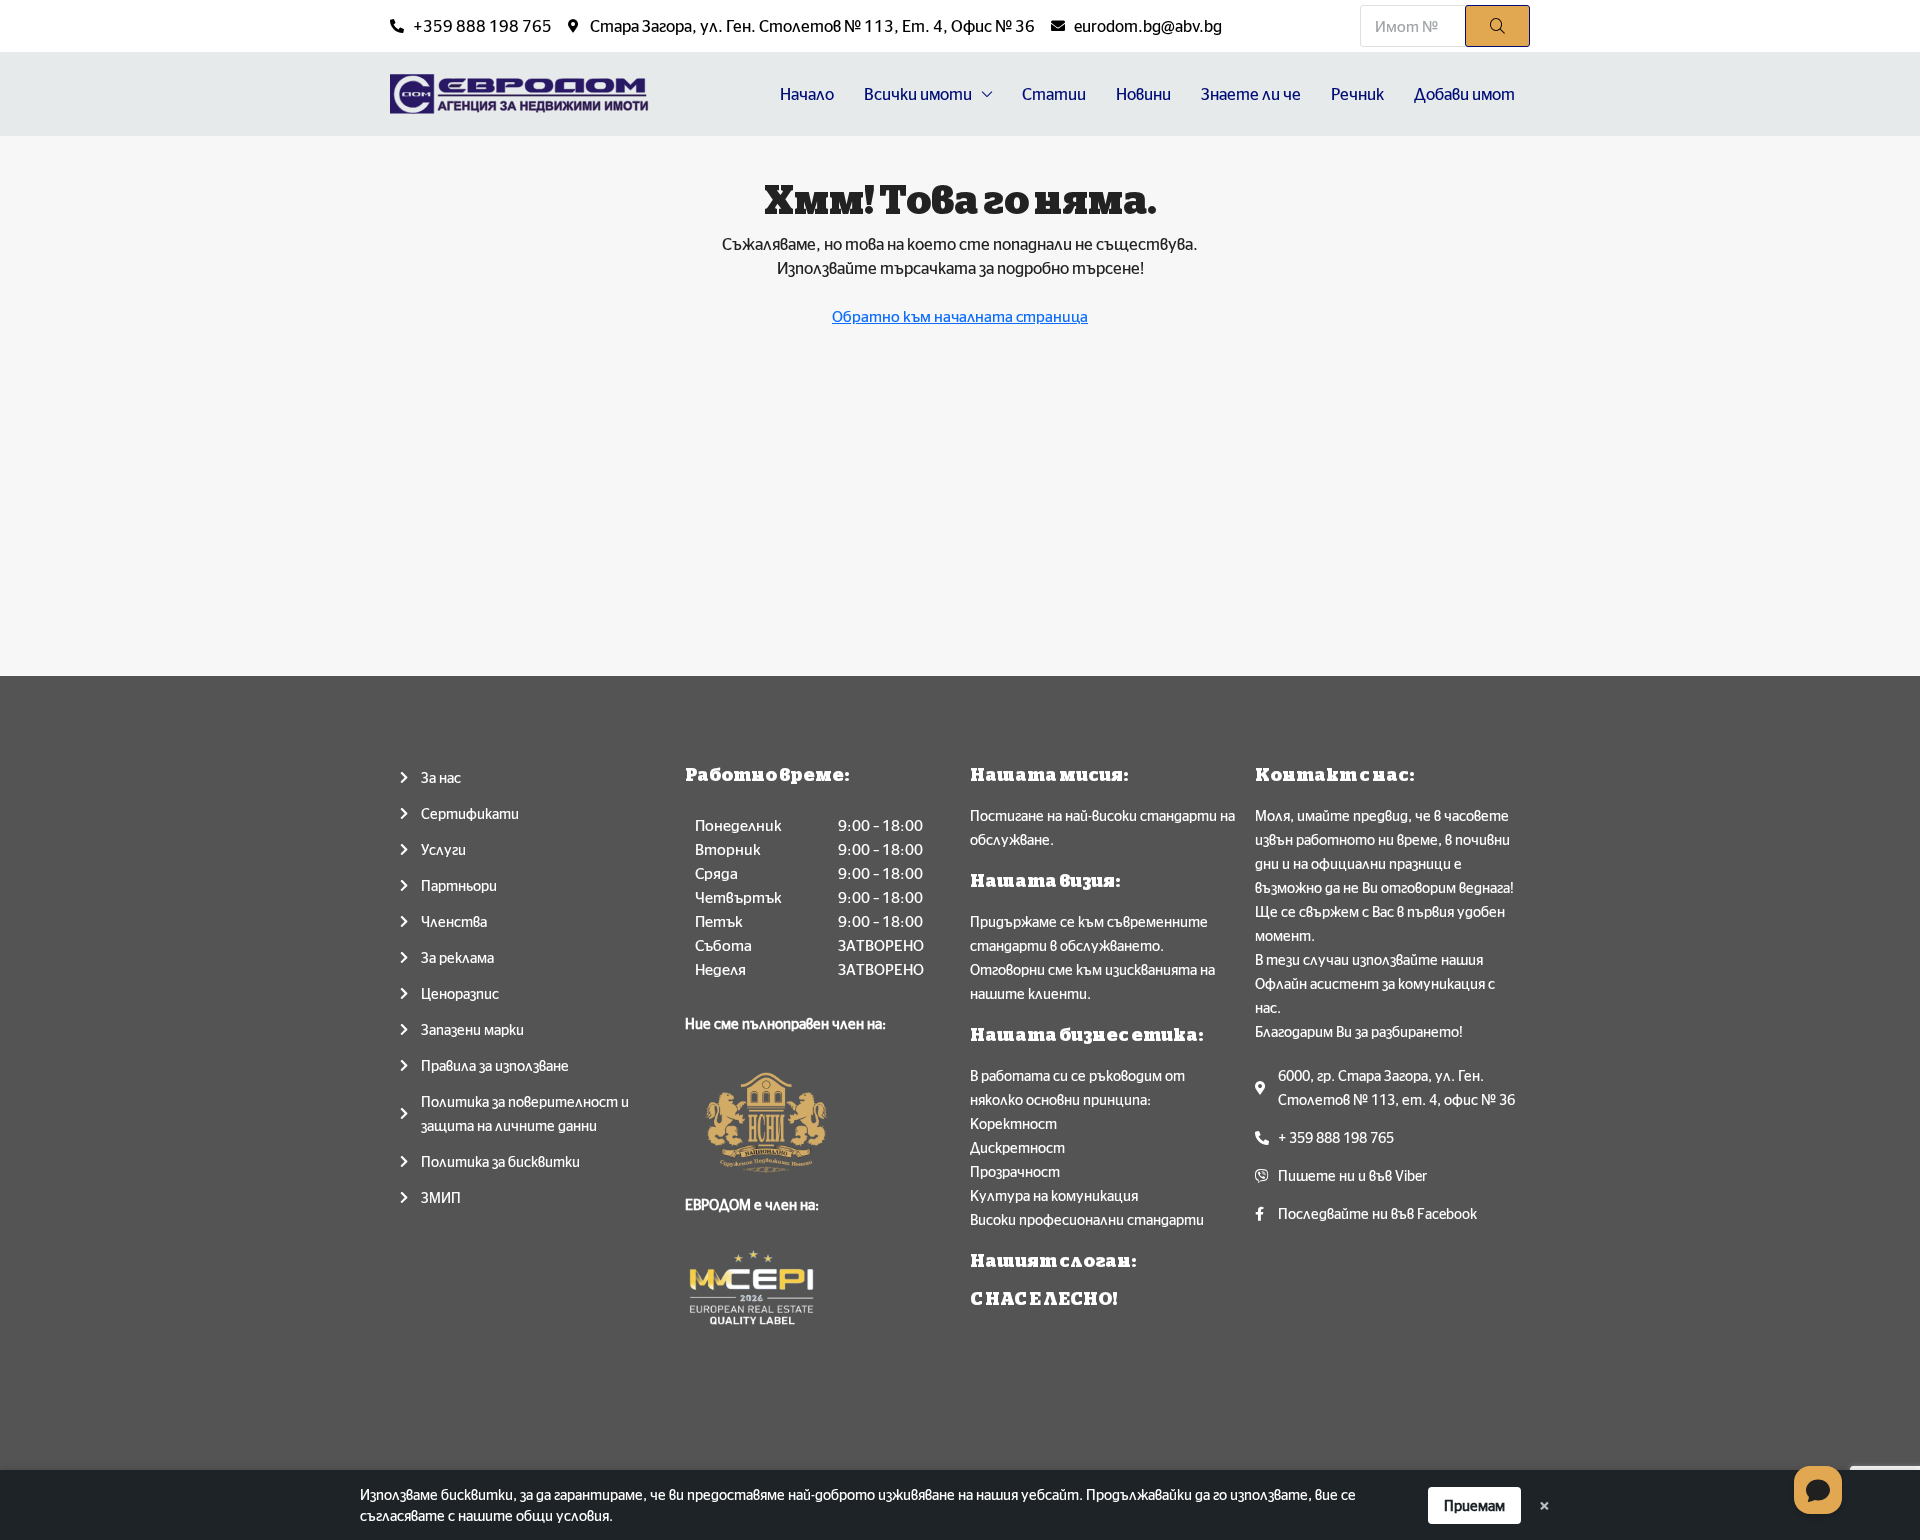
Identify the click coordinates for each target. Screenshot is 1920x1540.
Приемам (1474, 1505)
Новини (1143, 94)
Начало (807, 94)
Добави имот (1464, 94)
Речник (1357, 94)
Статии (1054, 94)
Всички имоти (918, 94)
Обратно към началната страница (960, 316)
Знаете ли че (1251, 94)
